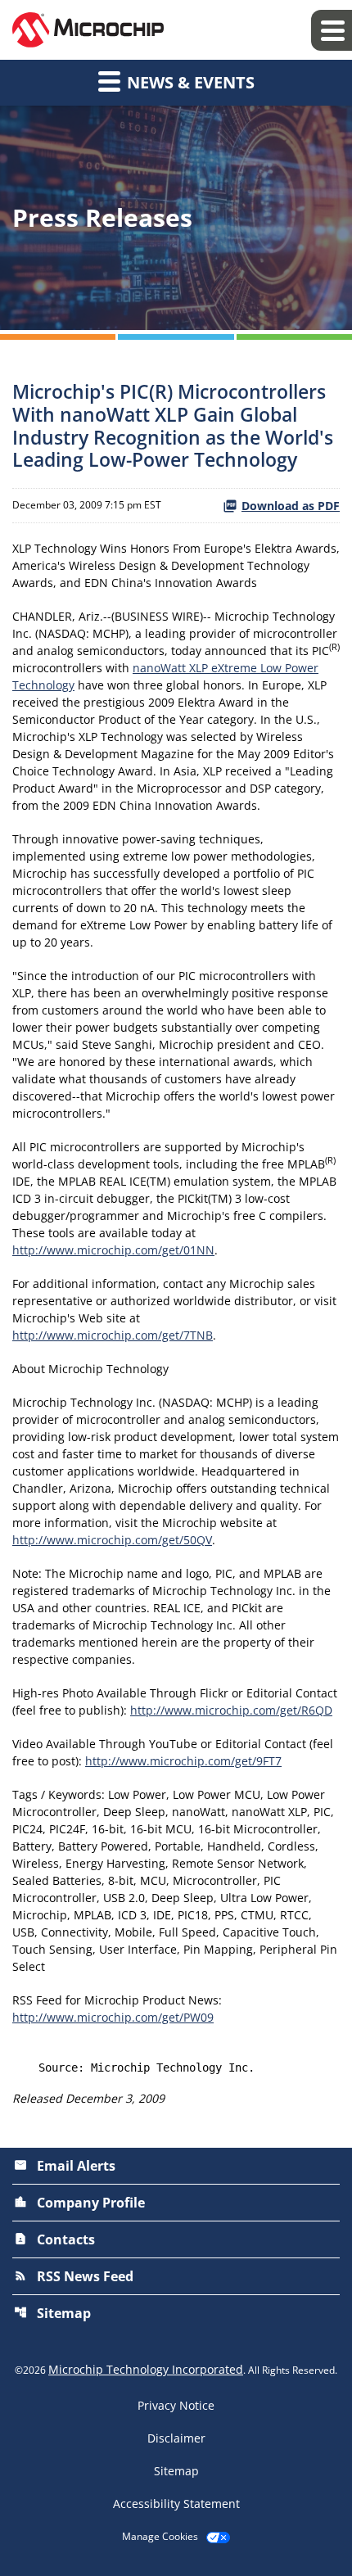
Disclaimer (176, 2438)
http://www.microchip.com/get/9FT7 (183, 1761)
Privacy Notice (176, 2406)
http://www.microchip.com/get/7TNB (113, 1335)
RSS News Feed (74, 2276)
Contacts (54, 2239)
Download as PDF (291, 506)
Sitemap (52, 2313)
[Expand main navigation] (332, 30)
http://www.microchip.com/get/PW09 (113, 2017)
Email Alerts (65, 2166)
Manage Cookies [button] (160, 2537)
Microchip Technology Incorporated (146, 2369)
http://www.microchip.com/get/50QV (112, 1540)
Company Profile (79, 2203)
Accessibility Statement (176, 2504)
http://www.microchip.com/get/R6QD (231, 1710)
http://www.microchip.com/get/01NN (113, 1250)
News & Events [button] (189, 82)
